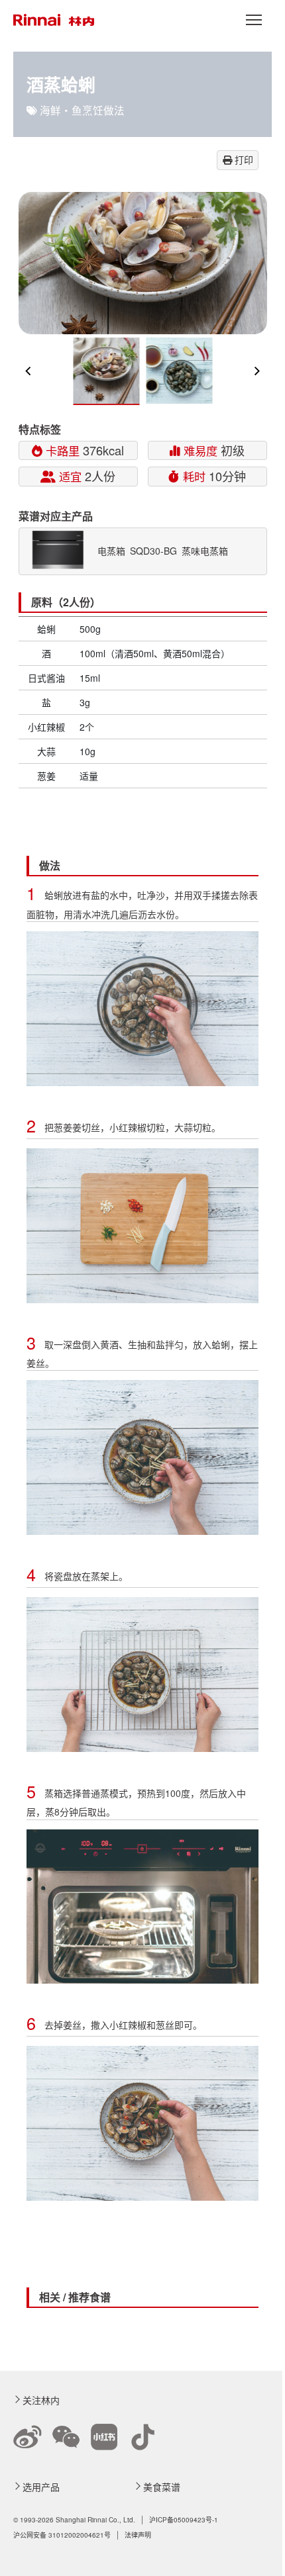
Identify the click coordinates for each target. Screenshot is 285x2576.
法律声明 (138, 2535)
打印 (243, 160)
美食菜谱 (162, 2487)
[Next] (256, 371)
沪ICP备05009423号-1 (184, 2520)
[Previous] (29, 371)
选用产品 (41, 2487)
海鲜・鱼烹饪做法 (82, 110)
